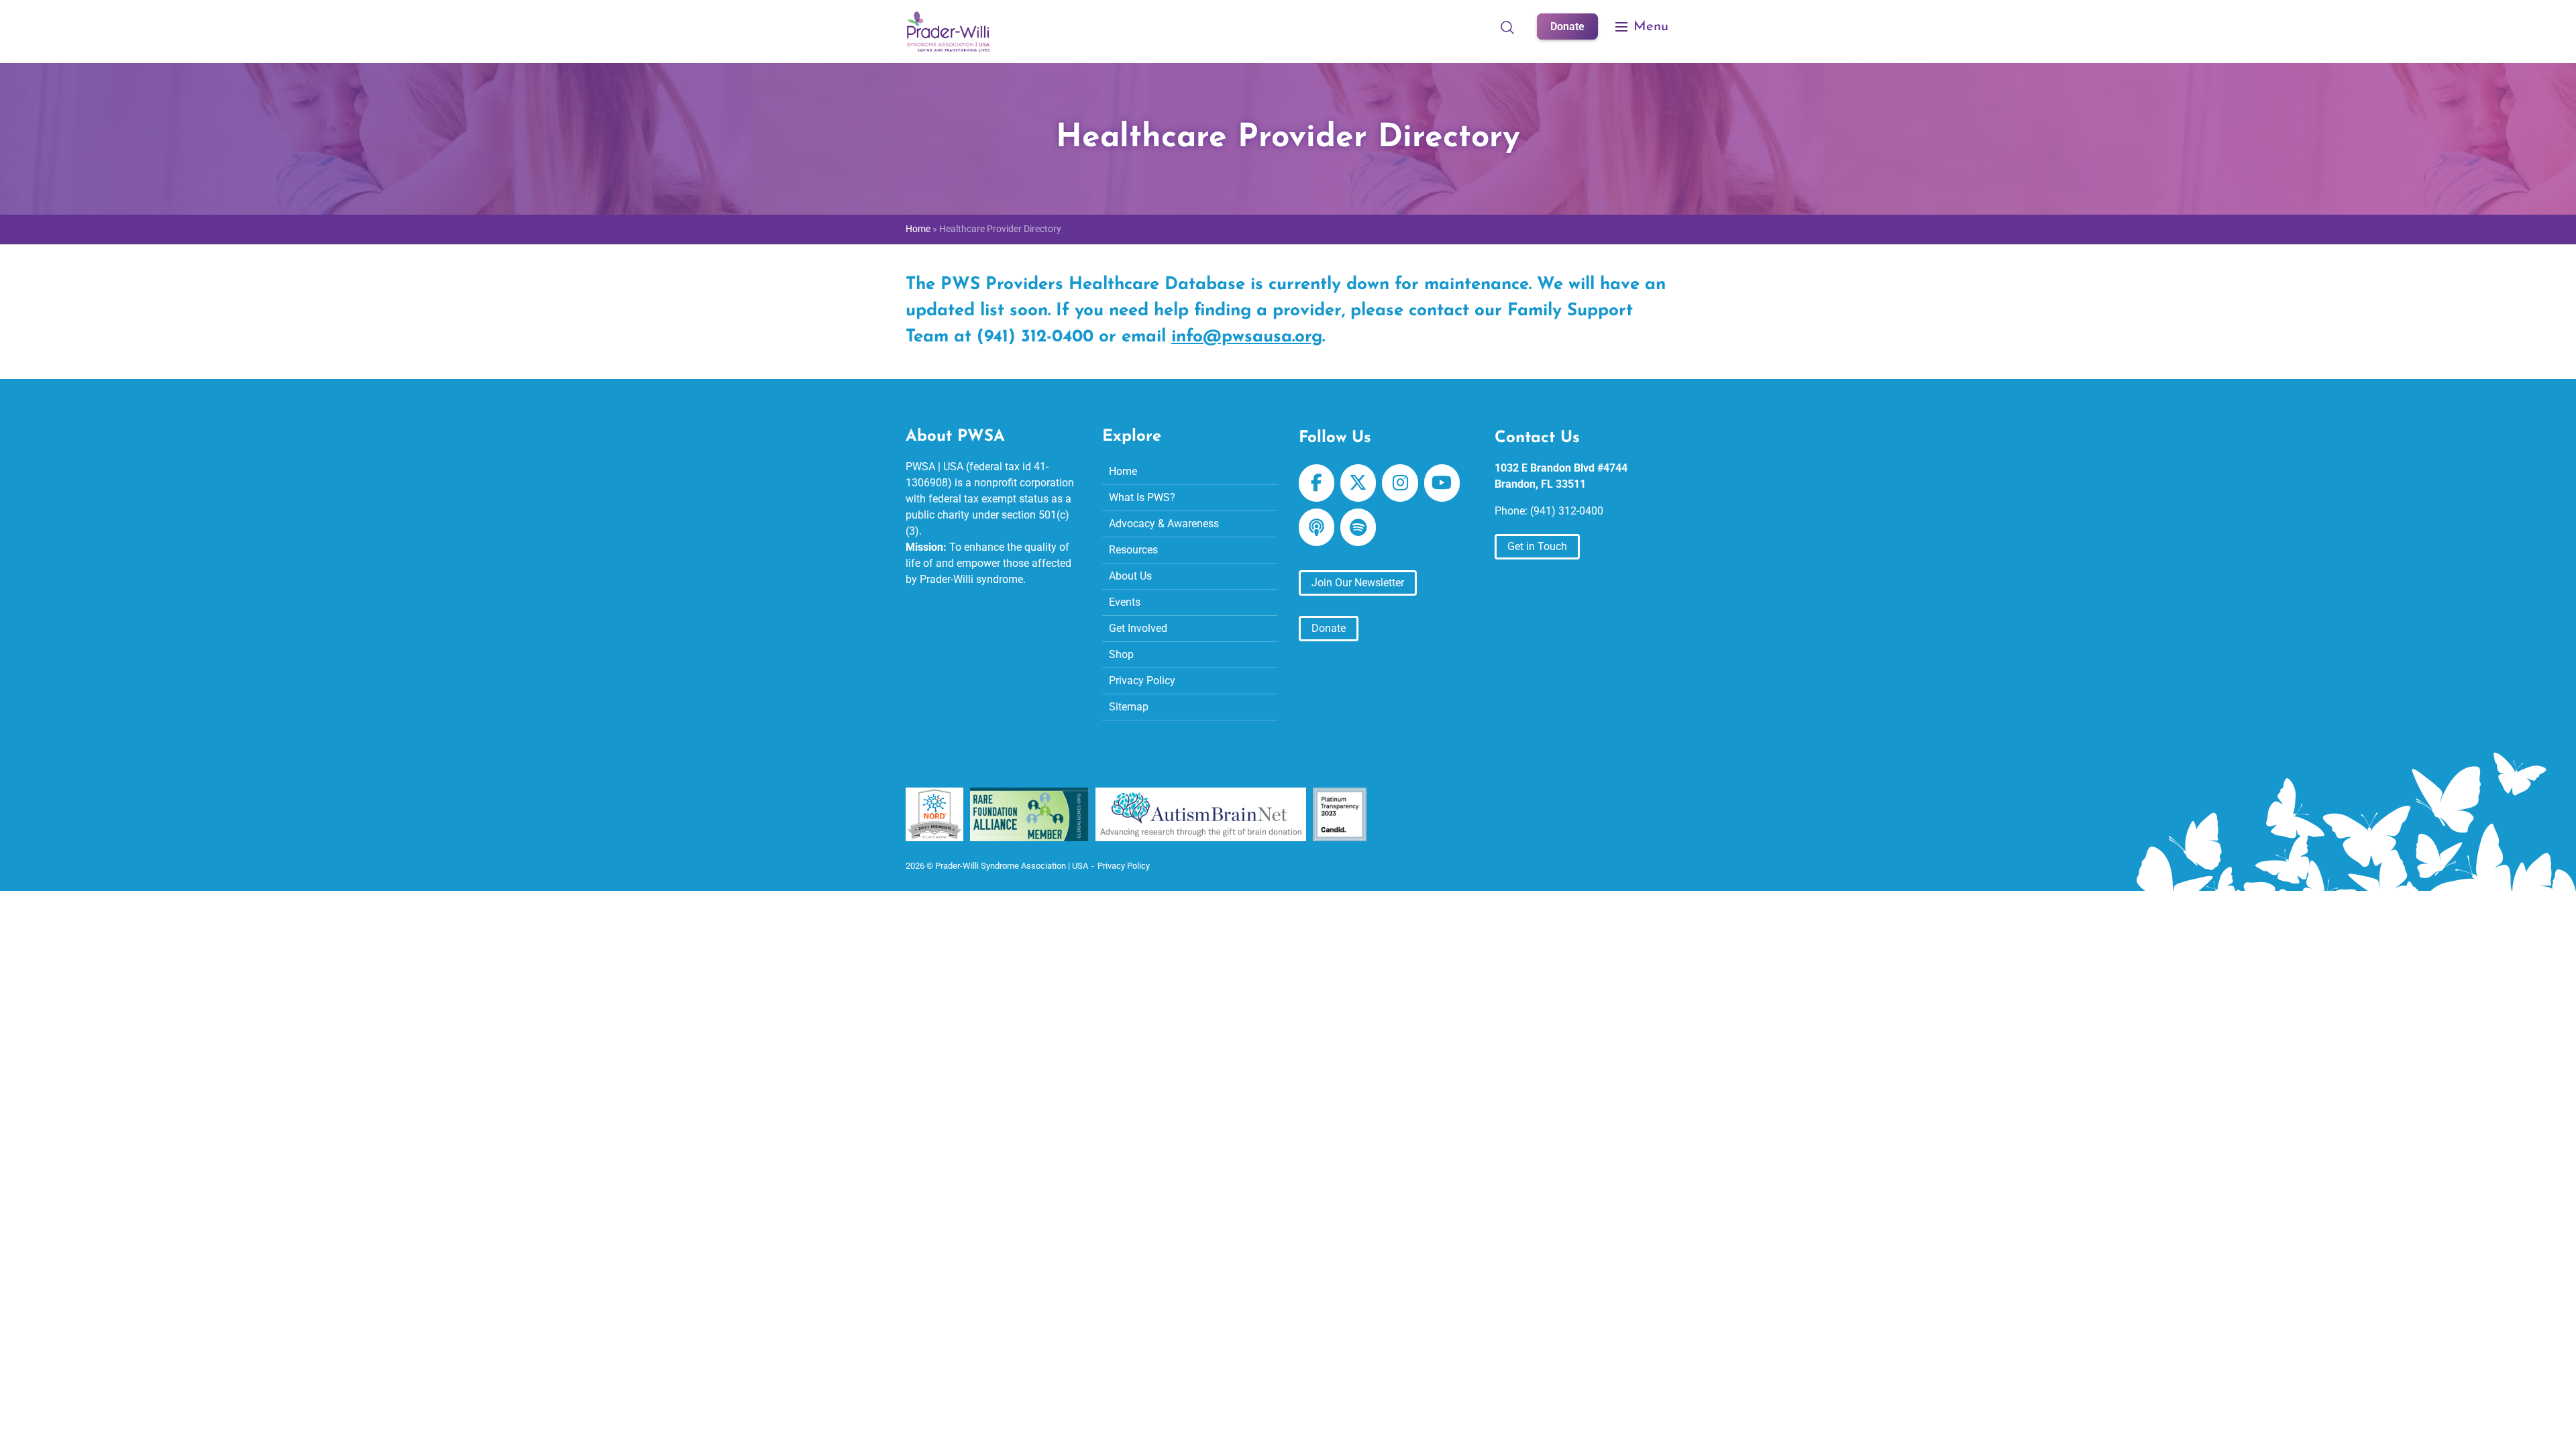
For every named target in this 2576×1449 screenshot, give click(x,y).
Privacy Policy (1142, 681)
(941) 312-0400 (1567, 511)
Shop (1121, 654)
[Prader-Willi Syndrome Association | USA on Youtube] (1442, 483)
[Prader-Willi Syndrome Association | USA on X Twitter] (1358, 483)
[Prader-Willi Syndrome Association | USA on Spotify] (1358, 527)
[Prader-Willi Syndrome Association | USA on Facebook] (1317, 483)
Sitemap (1129, 707)
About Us (1130, 576)
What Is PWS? (1142, 497)
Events (1125, 602)
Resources (1133, 550)
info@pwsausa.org (1247, 337)
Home (918, 229)
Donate (1567, 26)
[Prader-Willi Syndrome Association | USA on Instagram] (1400, 483)
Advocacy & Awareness (1164, 524)
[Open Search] (1507, 27)
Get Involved (1138, 628)
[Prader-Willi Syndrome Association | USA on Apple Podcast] (1317, 527)
